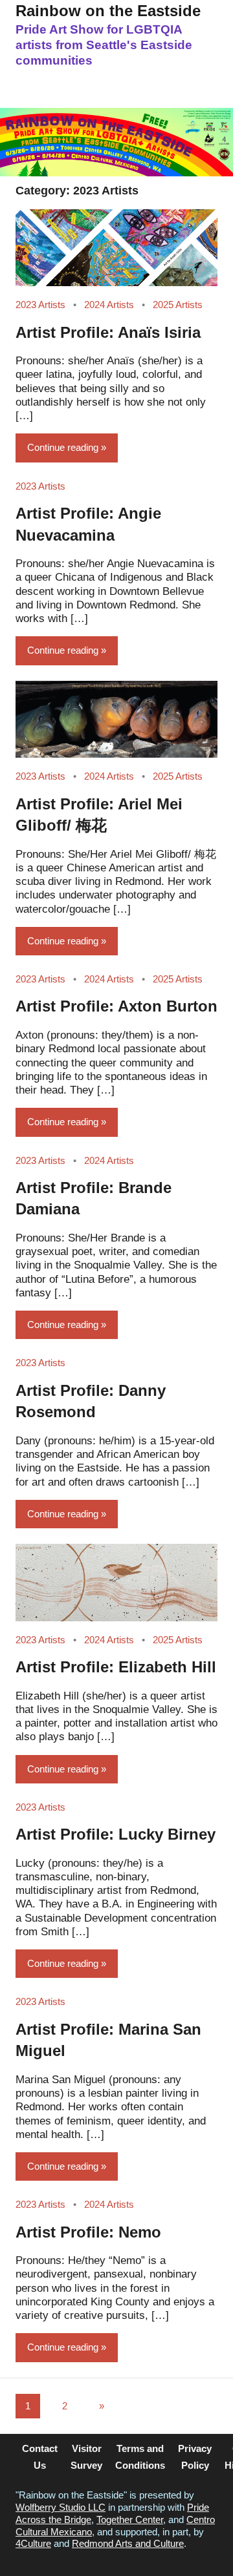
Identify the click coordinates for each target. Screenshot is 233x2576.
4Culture (33, 2543)
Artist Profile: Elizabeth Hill (116, 1667)
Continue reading (63, 447)
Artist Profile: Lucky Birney (116, 1834)
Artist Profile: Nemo (88, 2232)
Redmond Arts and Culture (128, 2543)
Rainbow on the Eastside (108, 11)
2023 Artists (40, 305)
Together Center (130, 2519)
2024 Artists (109, 305)
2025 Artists (178, 305)
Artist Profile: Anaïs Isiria (108, 332)
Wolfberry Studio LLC (61, 2507)
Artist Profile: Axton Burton (116, 1006)
